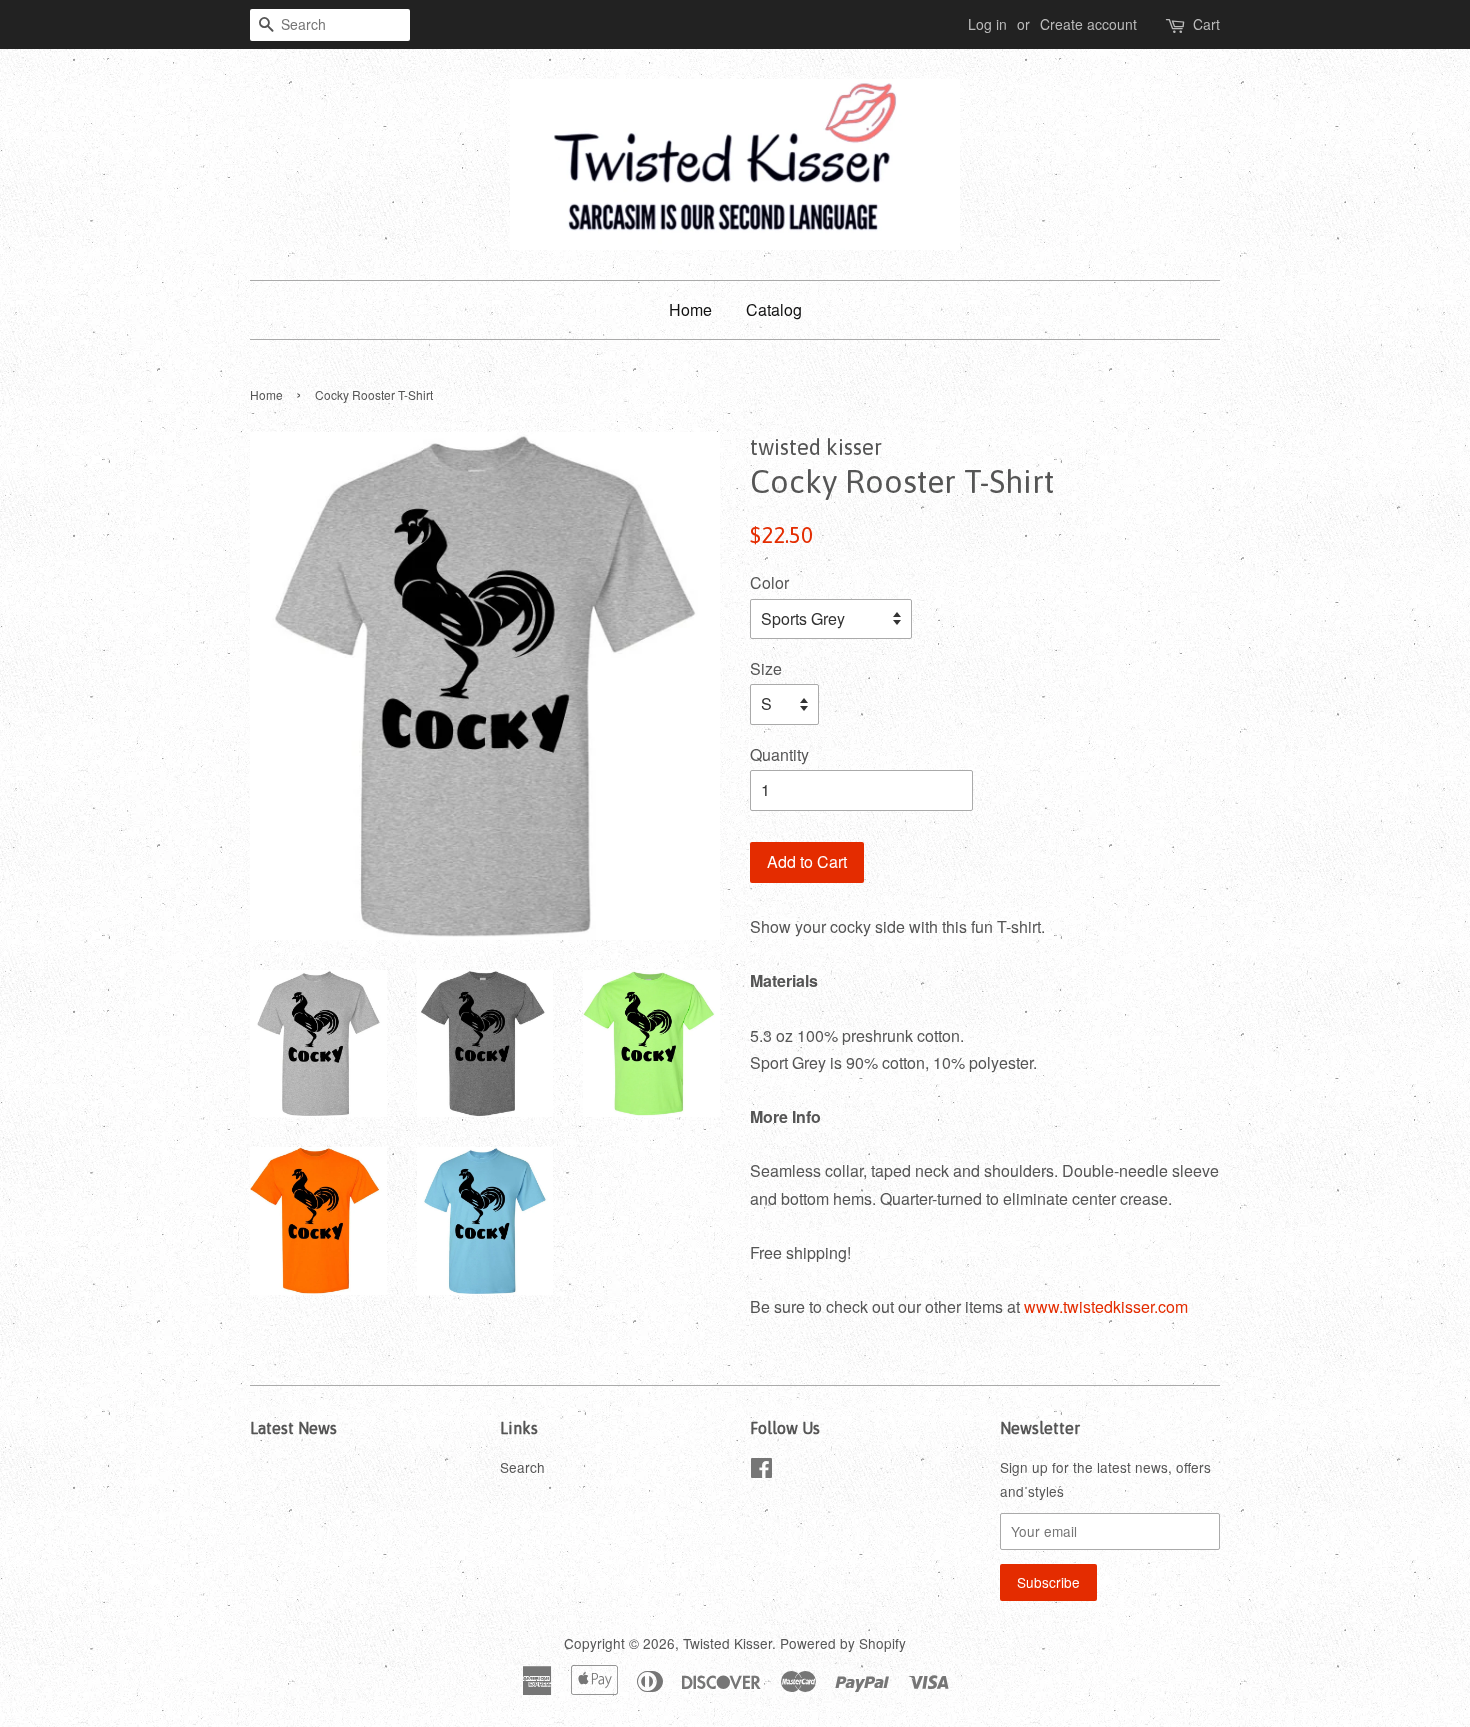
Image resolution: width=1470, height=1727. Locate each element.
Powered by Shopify (843, 1643)
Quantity (779, 754)
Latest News (293, 1428)
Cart (1206, 24)
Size (766, 668)
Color (769, 582)
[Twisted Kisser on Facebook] (761, 1471)
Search (522, 1467)
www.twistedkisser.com (1106, 1306)
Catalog (774, 309)
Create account (1088, 24)
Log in (987, 24)
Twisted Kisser (727, 1643)
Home (690, 309)
